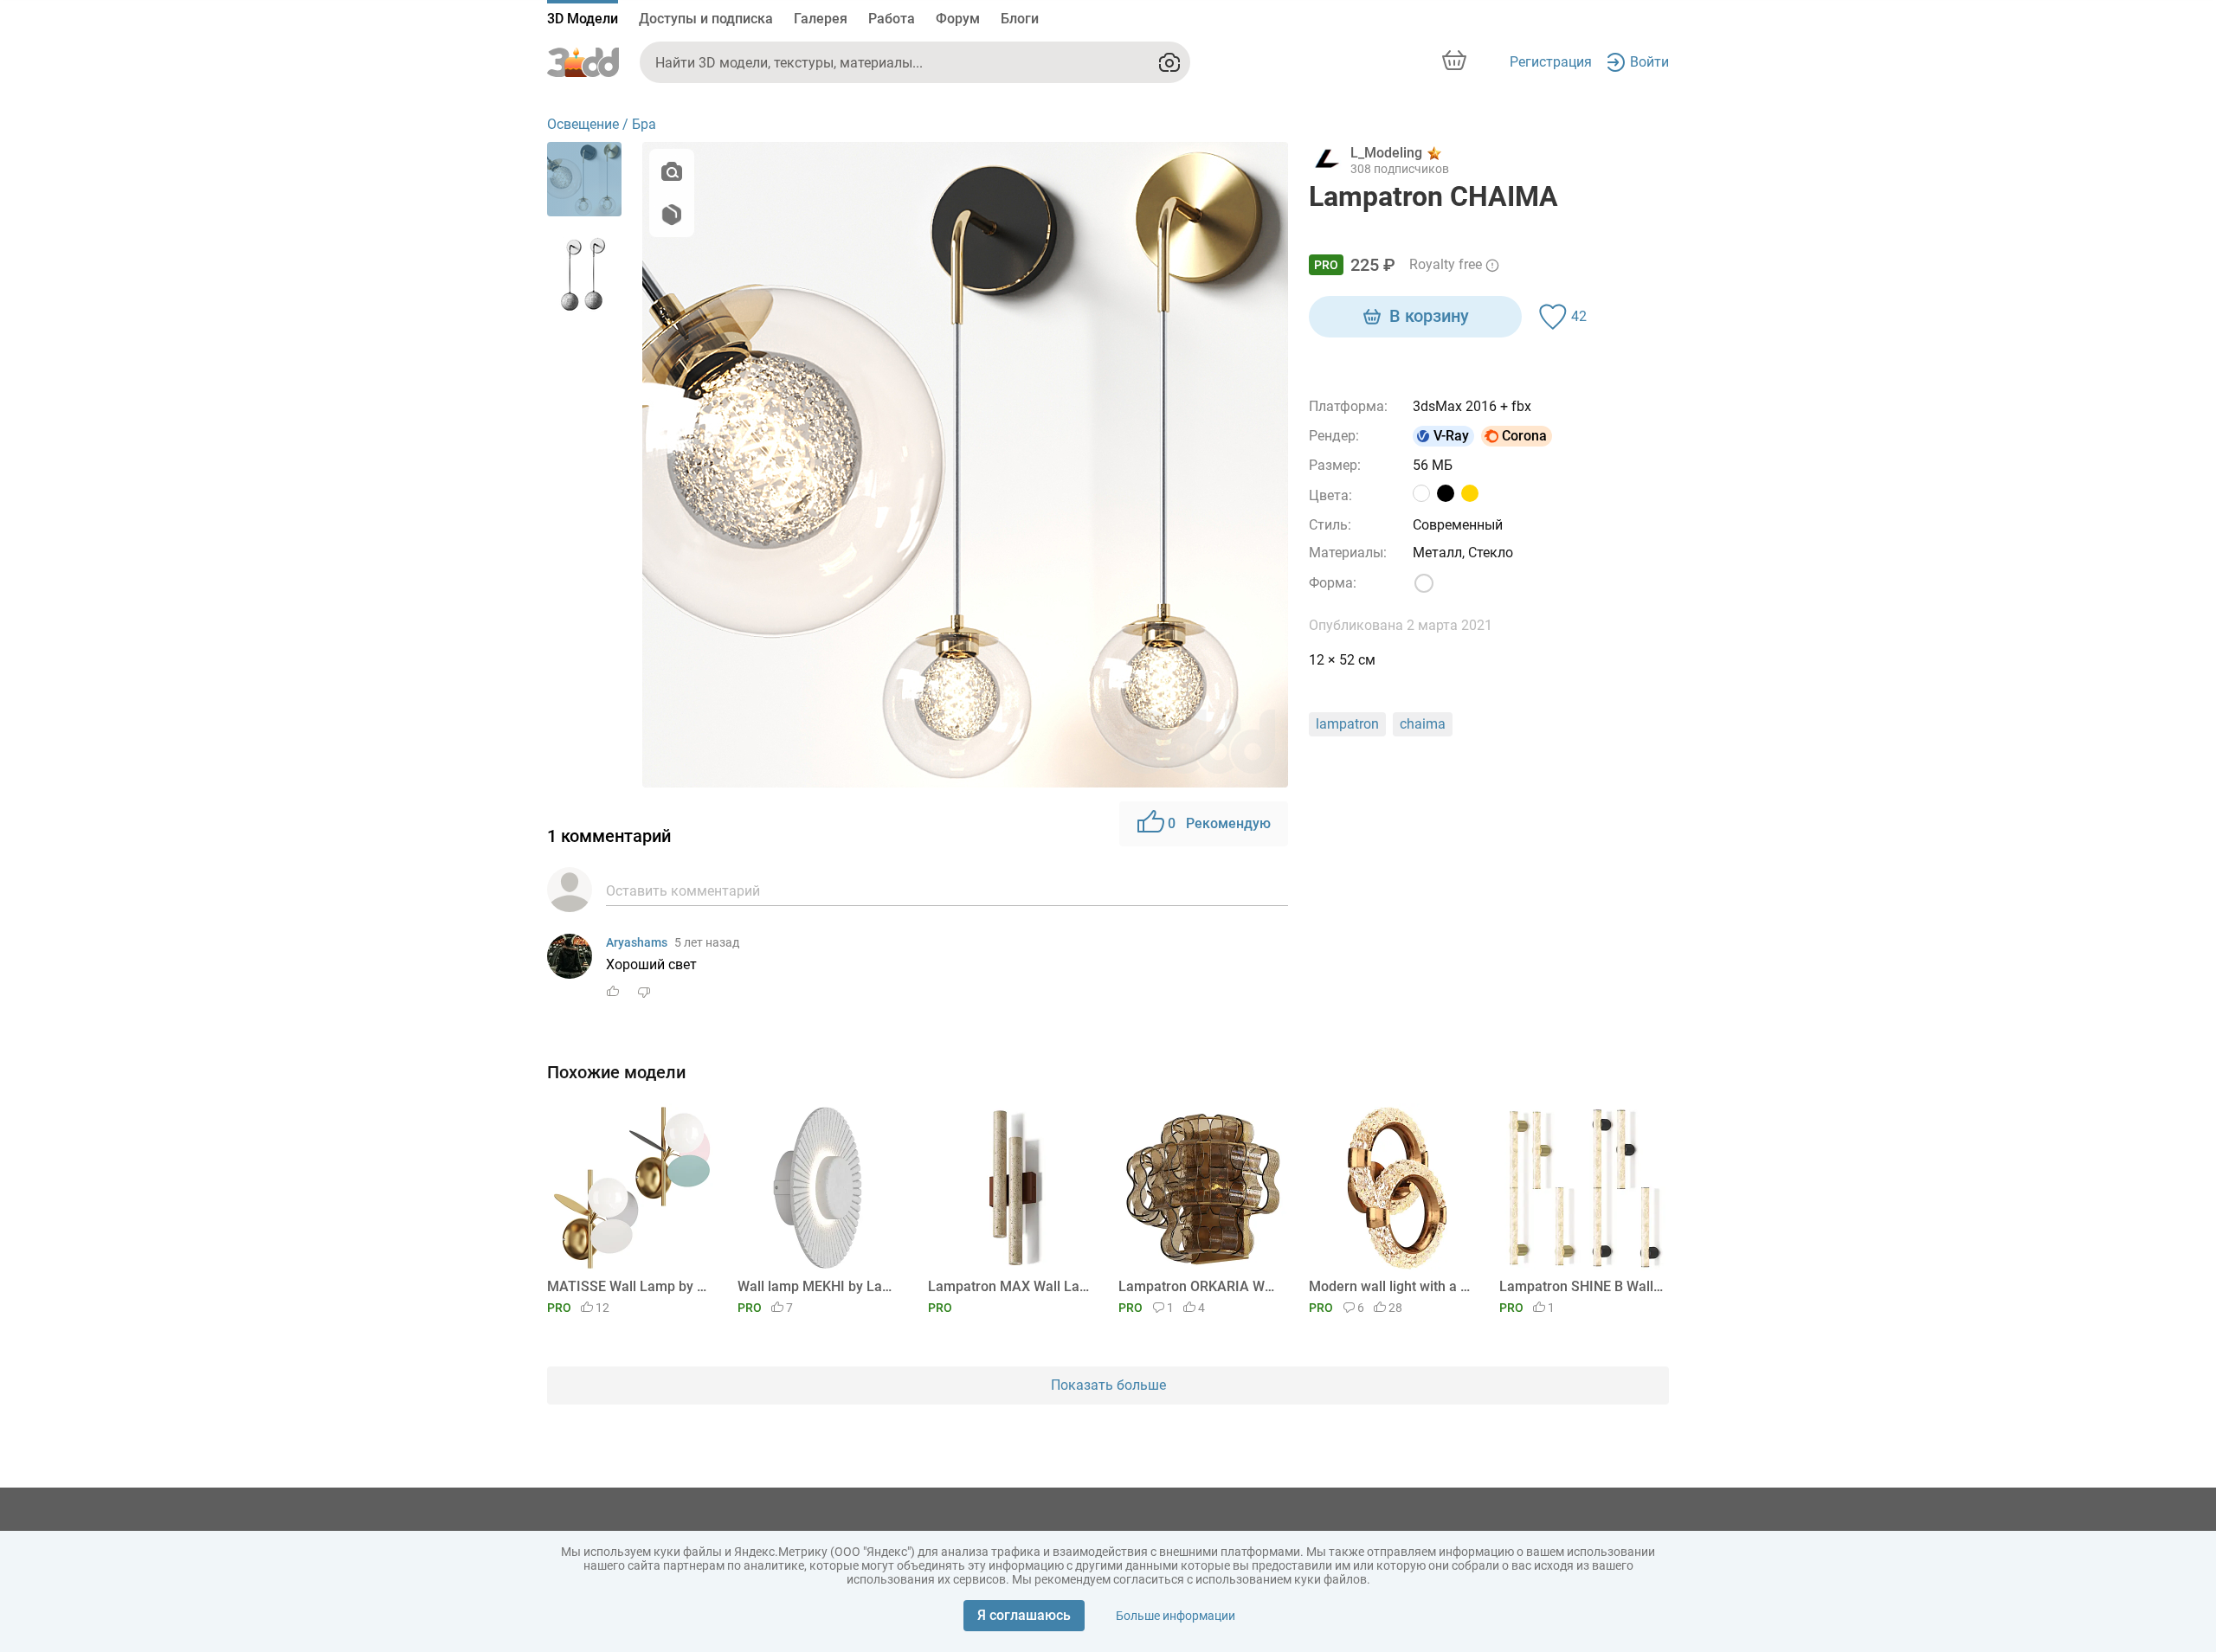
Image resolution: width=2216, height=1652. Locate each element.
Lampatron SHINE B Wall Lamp (1581, 1286)
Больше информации (1176, 1616)
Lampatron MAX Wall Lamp (1010, 1286)
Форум (958, 19)
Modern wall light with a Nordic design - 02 (1391, 1286)
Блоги (1020, 19)
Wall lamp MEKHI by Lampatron (819, 1286)
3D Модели (583, 19)
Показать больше (1108, 1385)
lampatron (1347, 724)
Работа (892, 19)
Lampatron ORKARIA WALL (1200, 1286)
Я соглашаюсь (1024, 1615)
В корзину (1429, 316)
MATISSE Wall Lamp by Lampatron (629, 1286)
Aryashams (637, 942)
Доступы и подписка (706, 19)
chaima (1423, 724)
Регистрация (1551, 62)
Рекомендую (1219, 823)
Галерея (821, 19)
